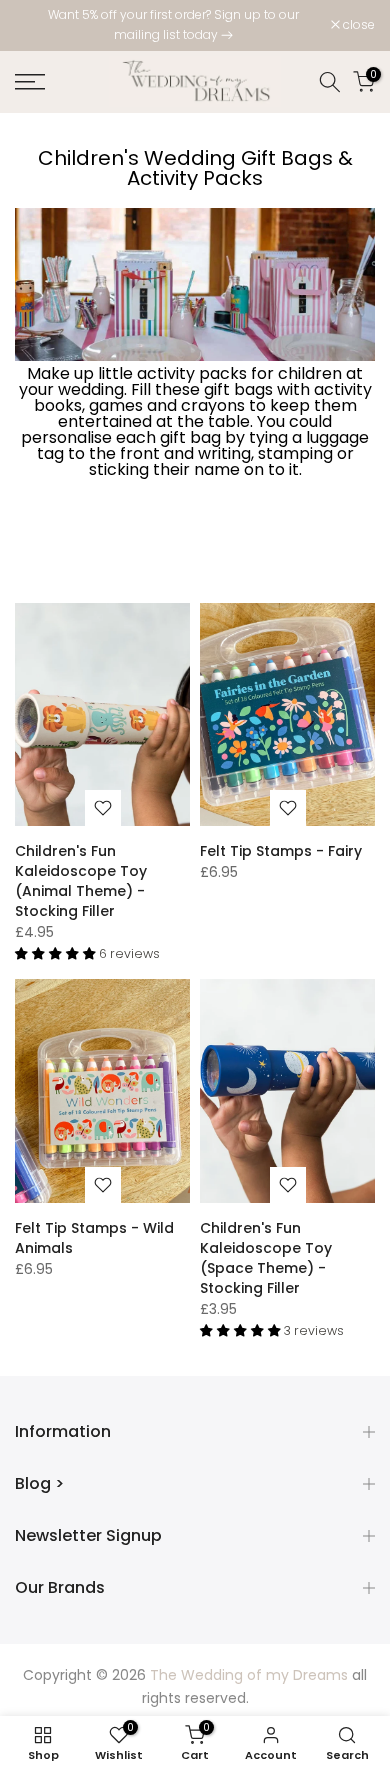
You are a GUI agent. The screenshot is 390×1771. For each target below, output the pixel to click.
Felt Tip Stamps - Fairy (281, 851)
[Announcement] (173, 25)
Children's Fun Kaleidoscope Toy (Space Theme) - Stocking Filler (266, 1258)
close (357, 25)
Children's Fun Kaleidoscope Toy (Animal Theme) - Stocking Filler (81, 881)
